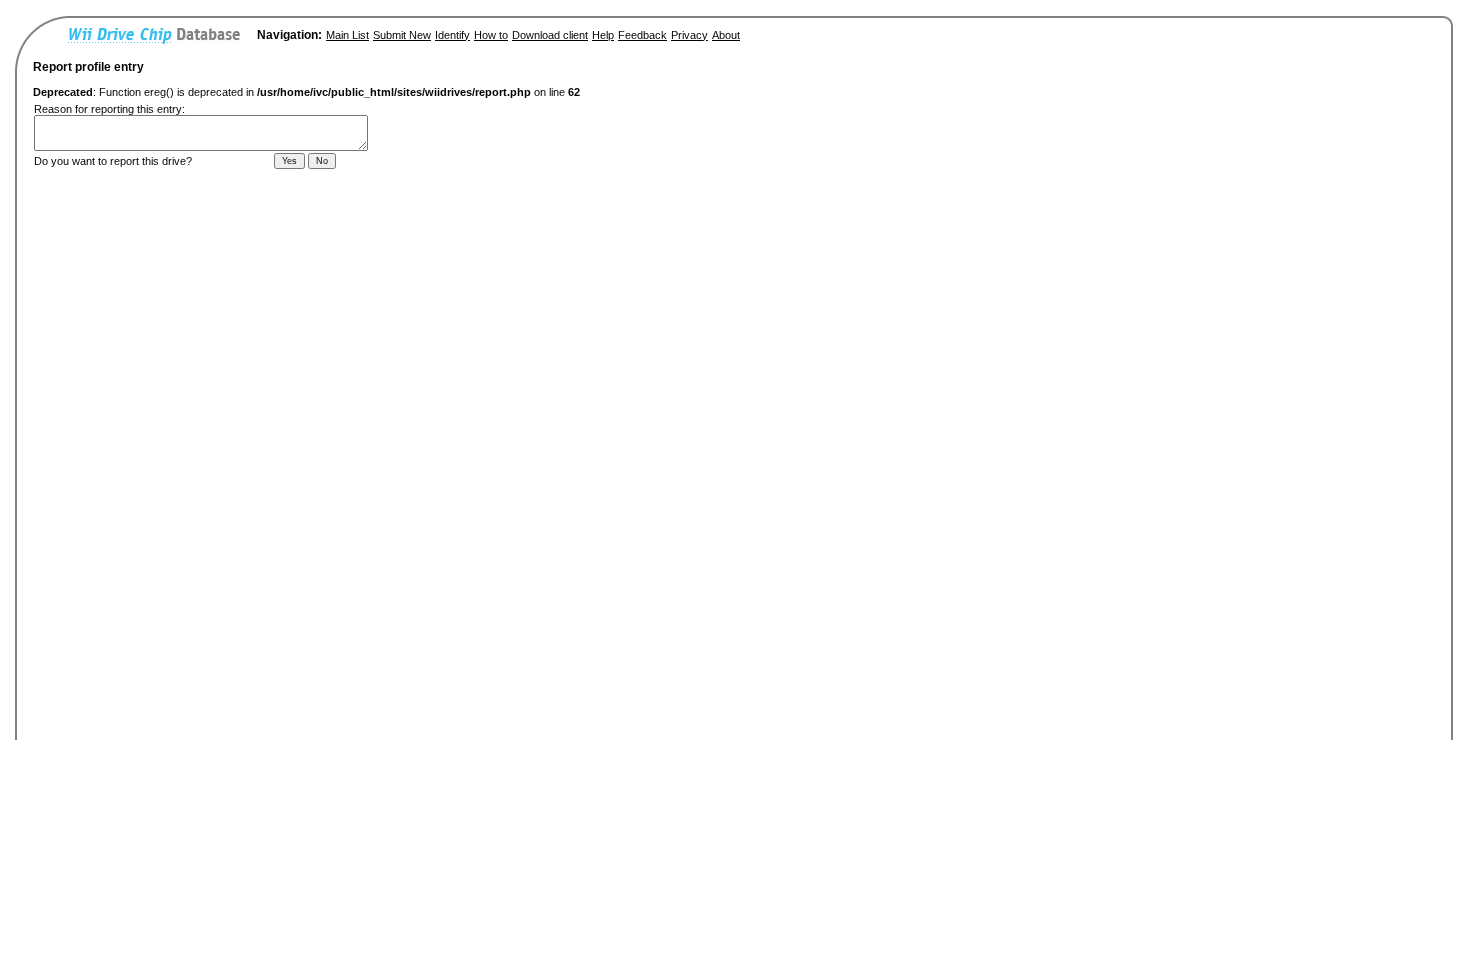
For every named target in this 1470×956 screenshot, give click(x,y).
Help (603, 35)
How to (491, 35)
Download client (550, 35)
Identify (452, 35)
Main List (347, 35)
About (726, 35)
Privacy (689, 35)
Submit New (402, 35)
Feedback (642, 35)
